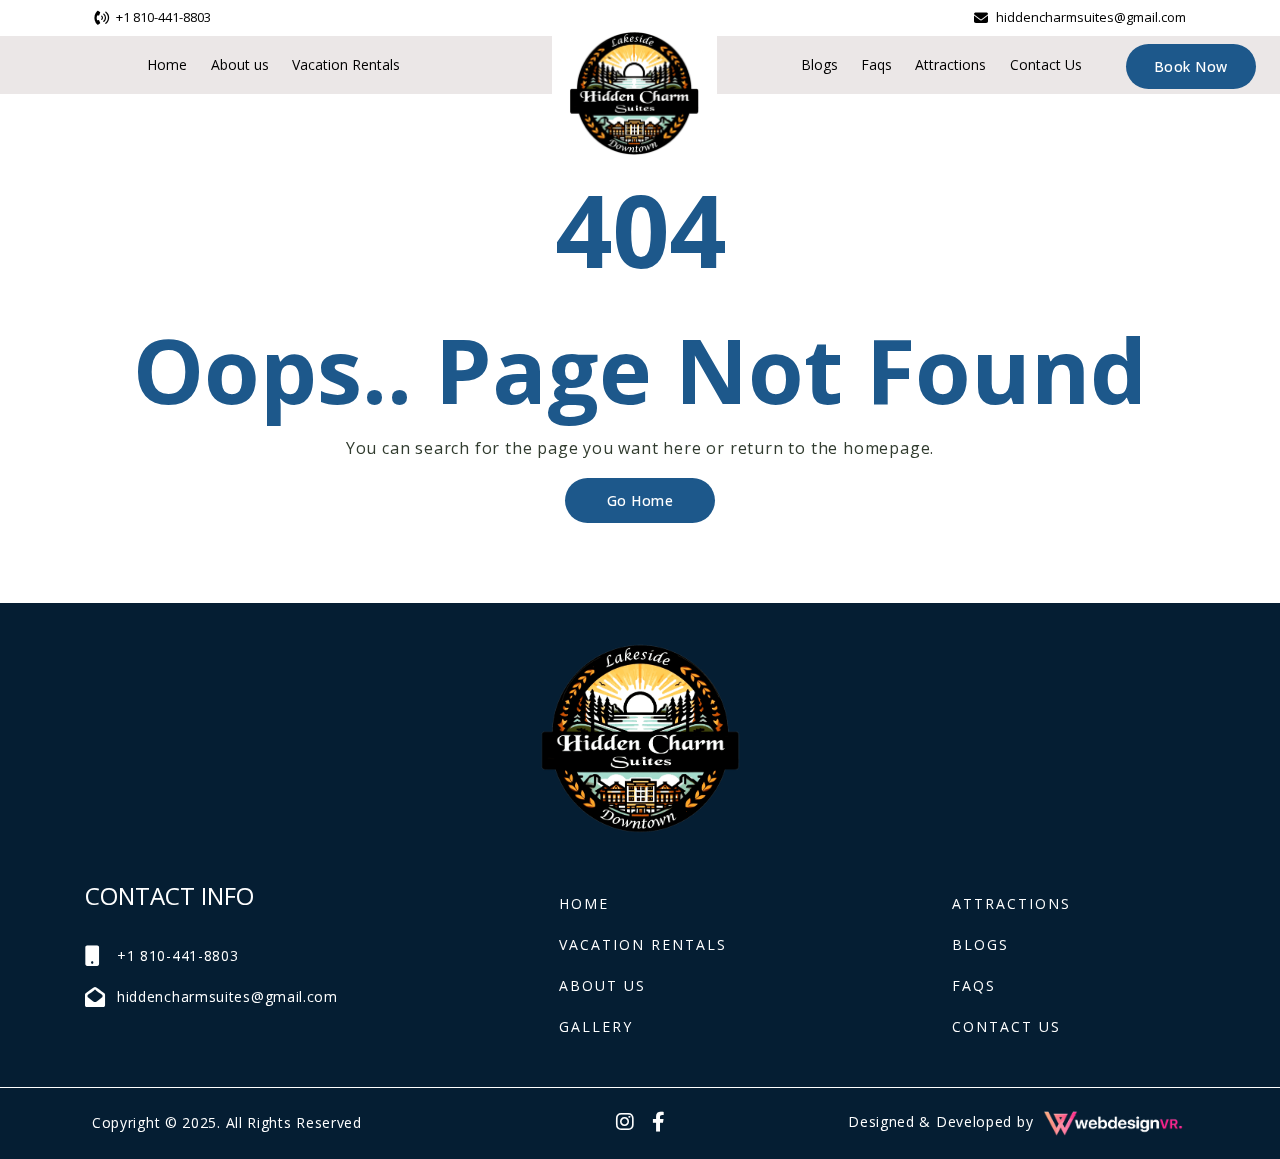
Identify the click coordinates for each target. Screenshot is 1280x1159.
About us (240, 64)
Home (167, 64)
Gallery (596, 1026)
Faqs (876, 64)
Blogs (819, 64)
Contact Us (1046, 64)
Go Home (640, 500)
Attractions (950, 64)
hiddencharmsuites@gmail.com (1091, 17)
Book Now (1191, 66)
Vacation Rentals (346, 64)
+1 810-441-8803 (163, 17)
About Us (602, 985)
